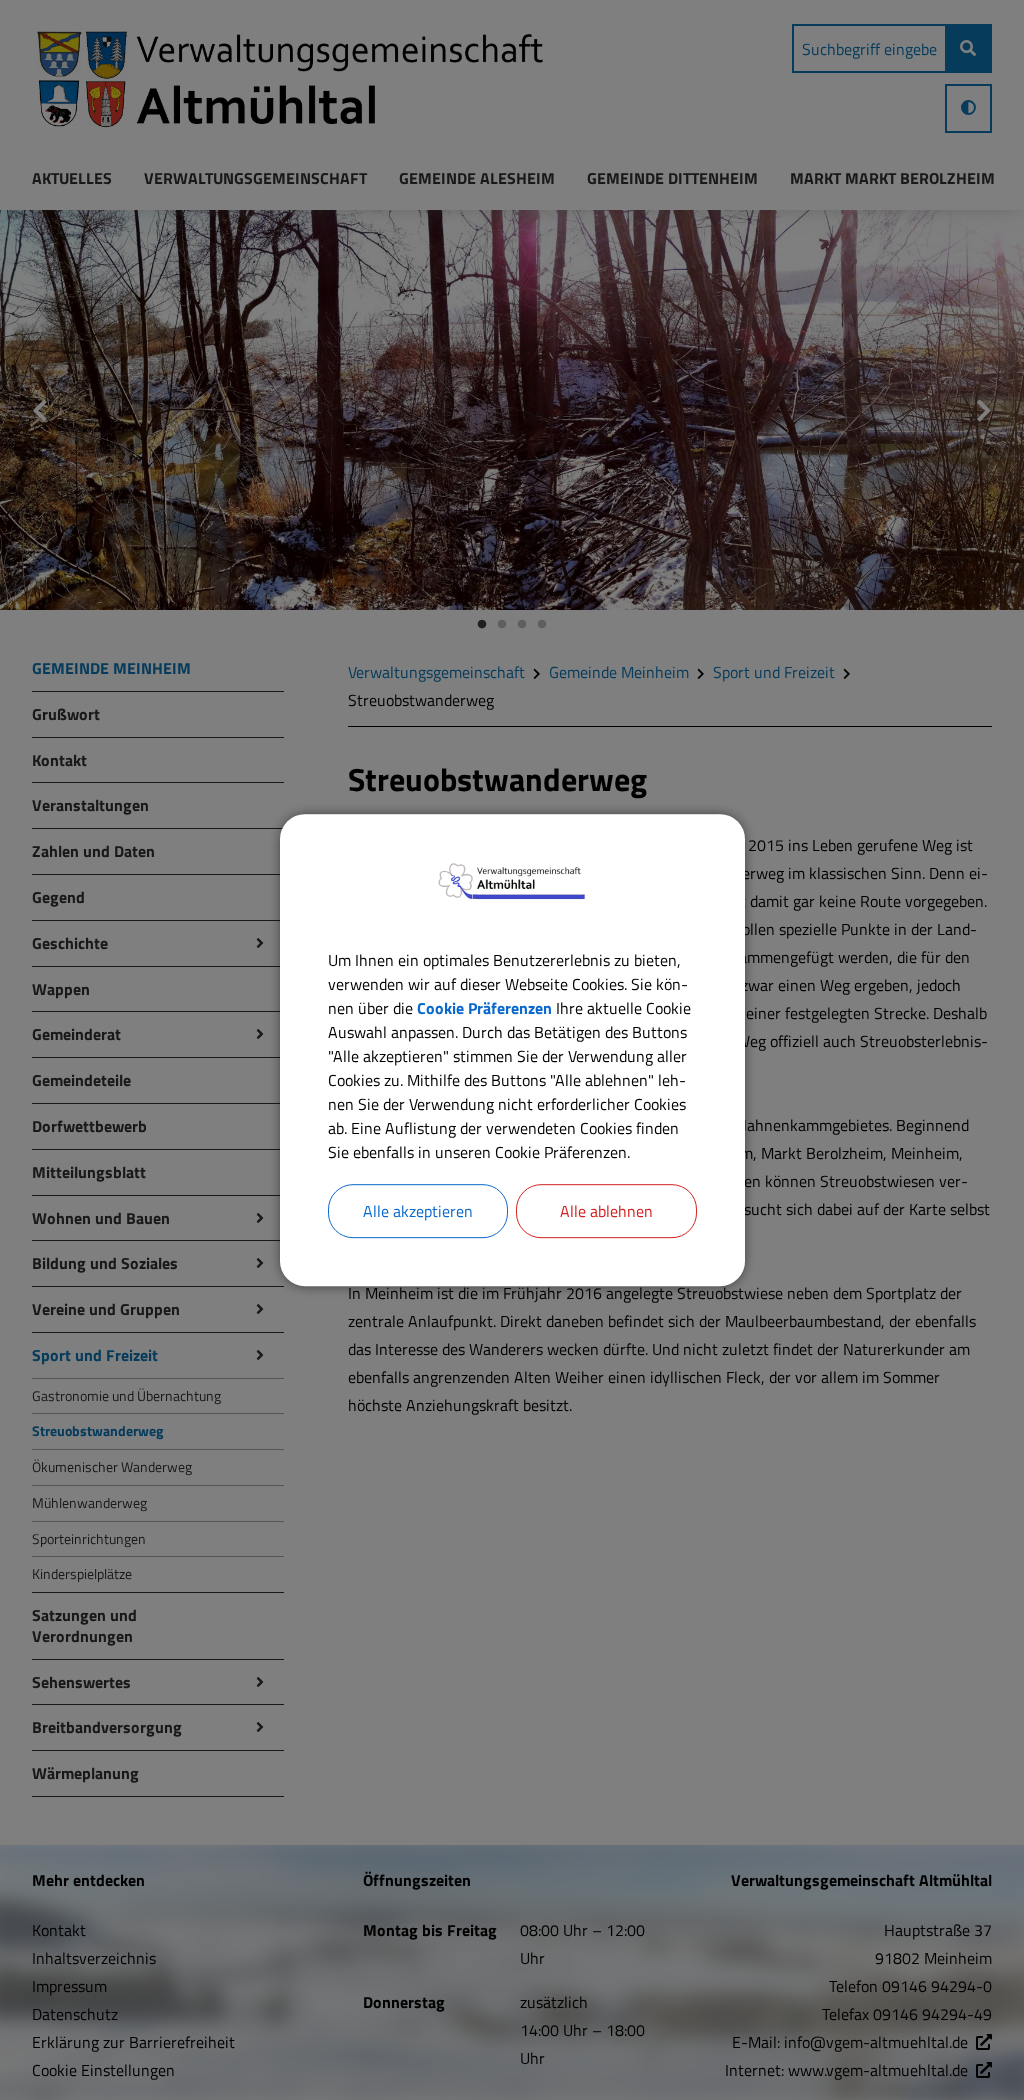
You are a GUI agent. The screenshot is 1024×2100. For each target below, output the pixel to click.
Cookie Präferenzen (484, 1008)
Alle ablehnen (606, 1211)
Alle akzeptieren (418, 1211)
